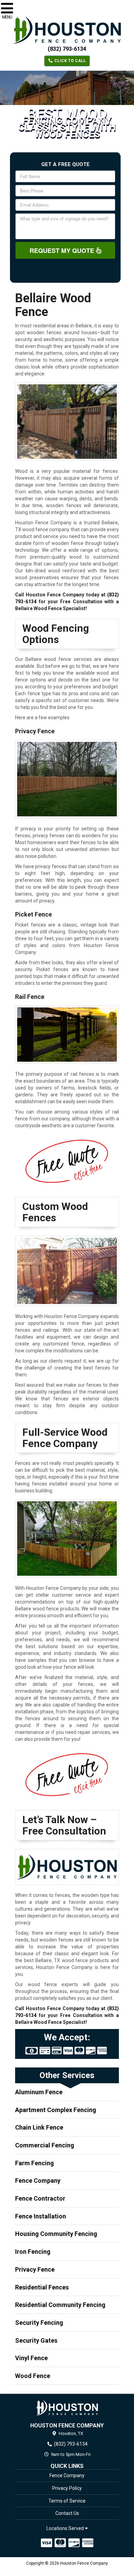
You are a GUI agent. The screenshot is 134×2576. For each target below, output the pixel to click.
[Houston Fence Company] (67, 2408)
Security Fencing (39, 2323)
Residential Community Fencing (60, 2305)
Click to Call (70, 61)
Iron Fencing (33, 2252)
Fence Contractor (40, 2198)
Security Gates (36, 2340)
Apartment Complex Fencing (56, 2110)
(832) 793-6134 (67, 49)
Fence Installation (41, 2216)
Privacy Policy (67, 2488)
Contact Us (67, 2513)
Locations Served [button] (66, 2528)
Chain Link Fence (39, 2127)
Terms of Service (67, 2501)
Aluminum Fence (39, 2092)
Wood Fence (33, 2376)
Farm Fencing (35, 2163)
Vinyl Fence (31, 2358)
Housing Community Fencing (56, 2234)
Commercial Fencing (45, 2145)
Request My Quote (63, 250)
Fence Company (38, 2181)
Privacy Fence (35, 2269)
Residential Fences (42, 2287)
